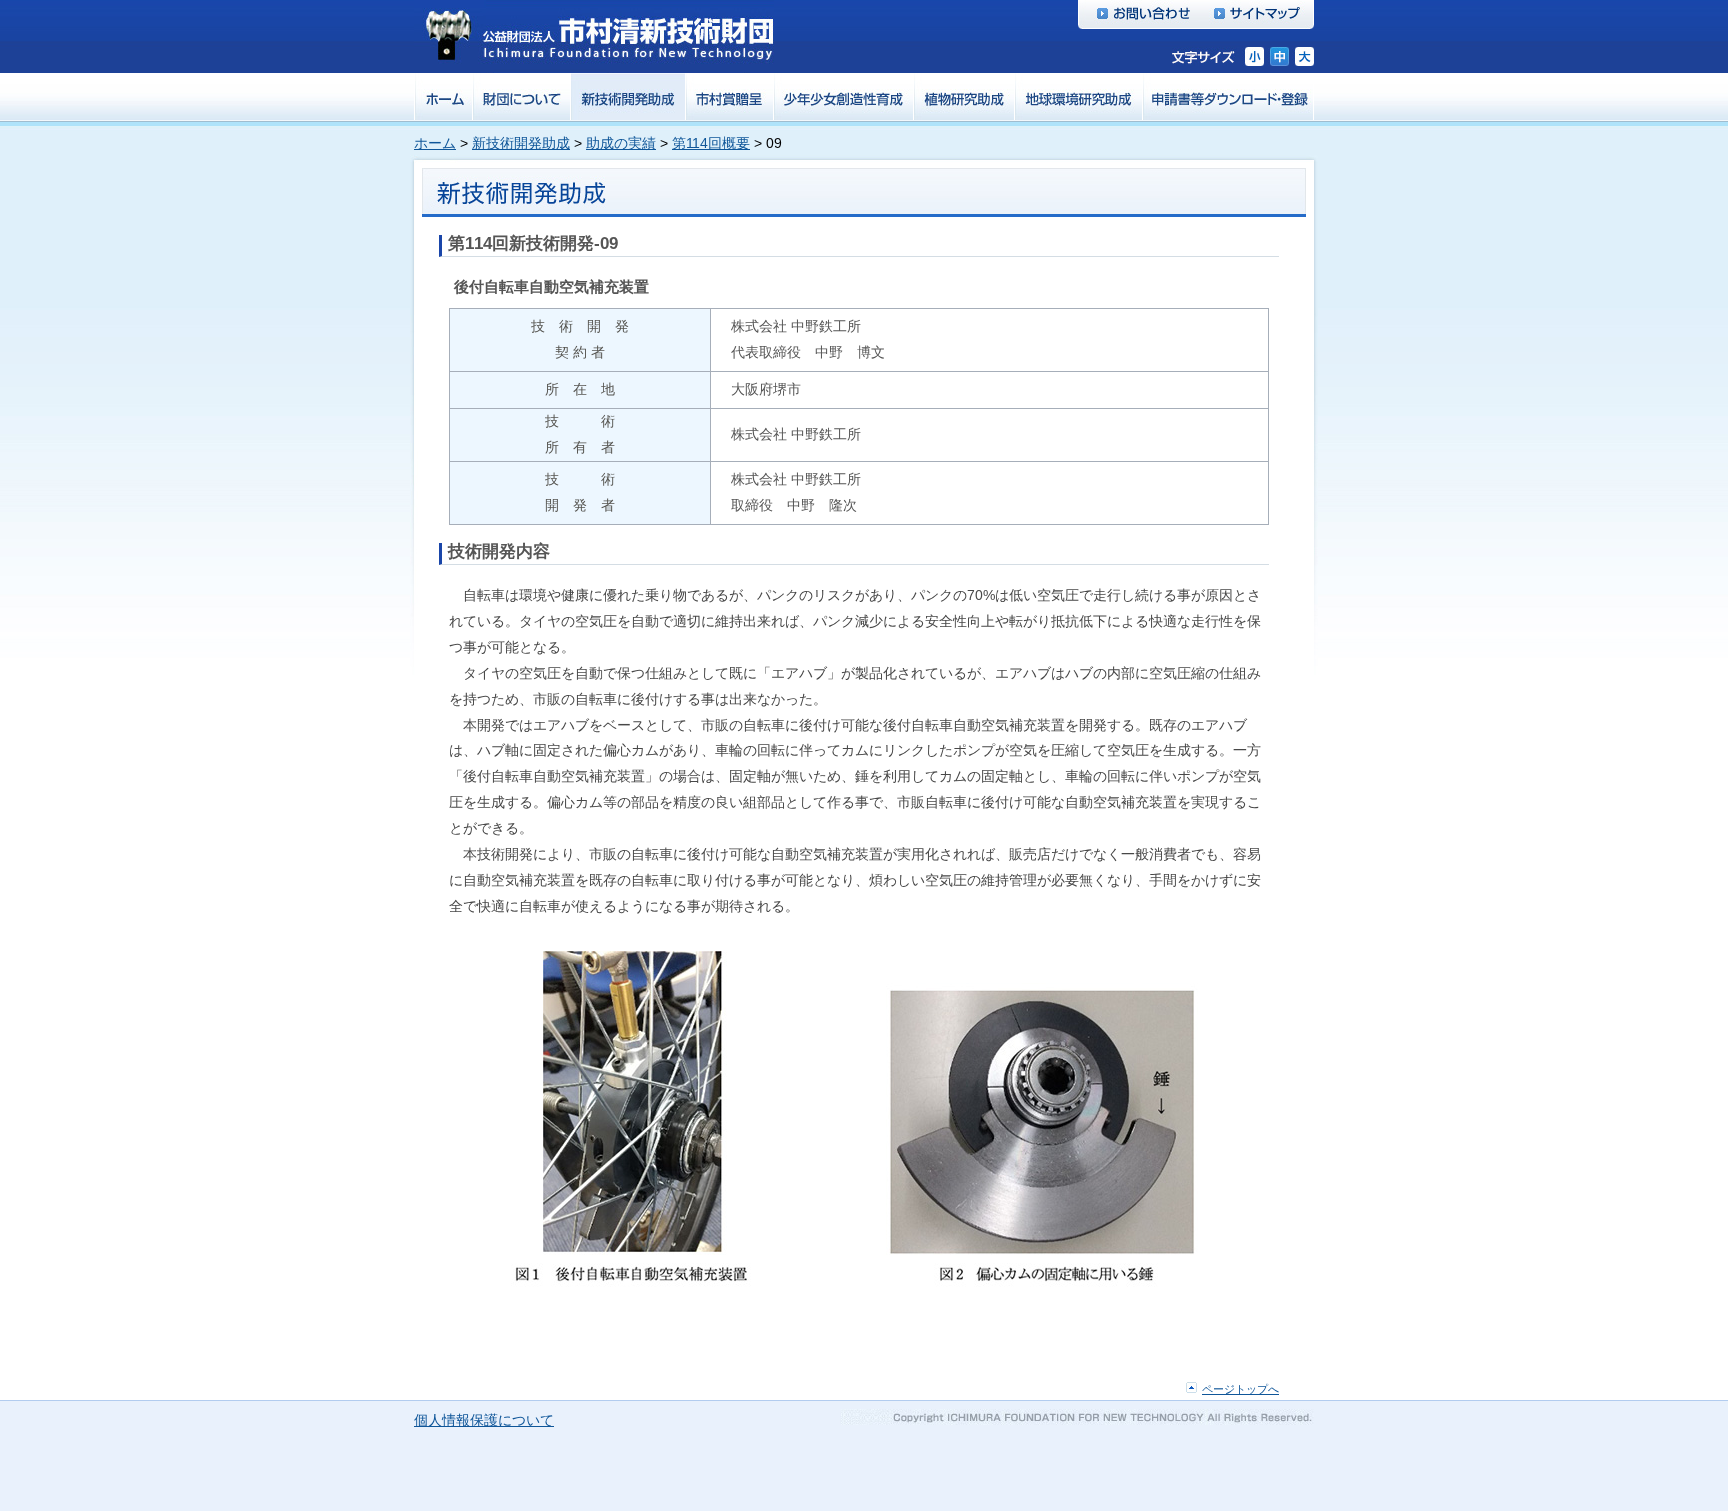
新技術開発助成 (521, 143)
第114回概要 (711, 143)
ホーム (435, 143)
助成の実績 (621, 143)
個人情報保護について (484, 1420)
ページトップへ (1240, 1389)
